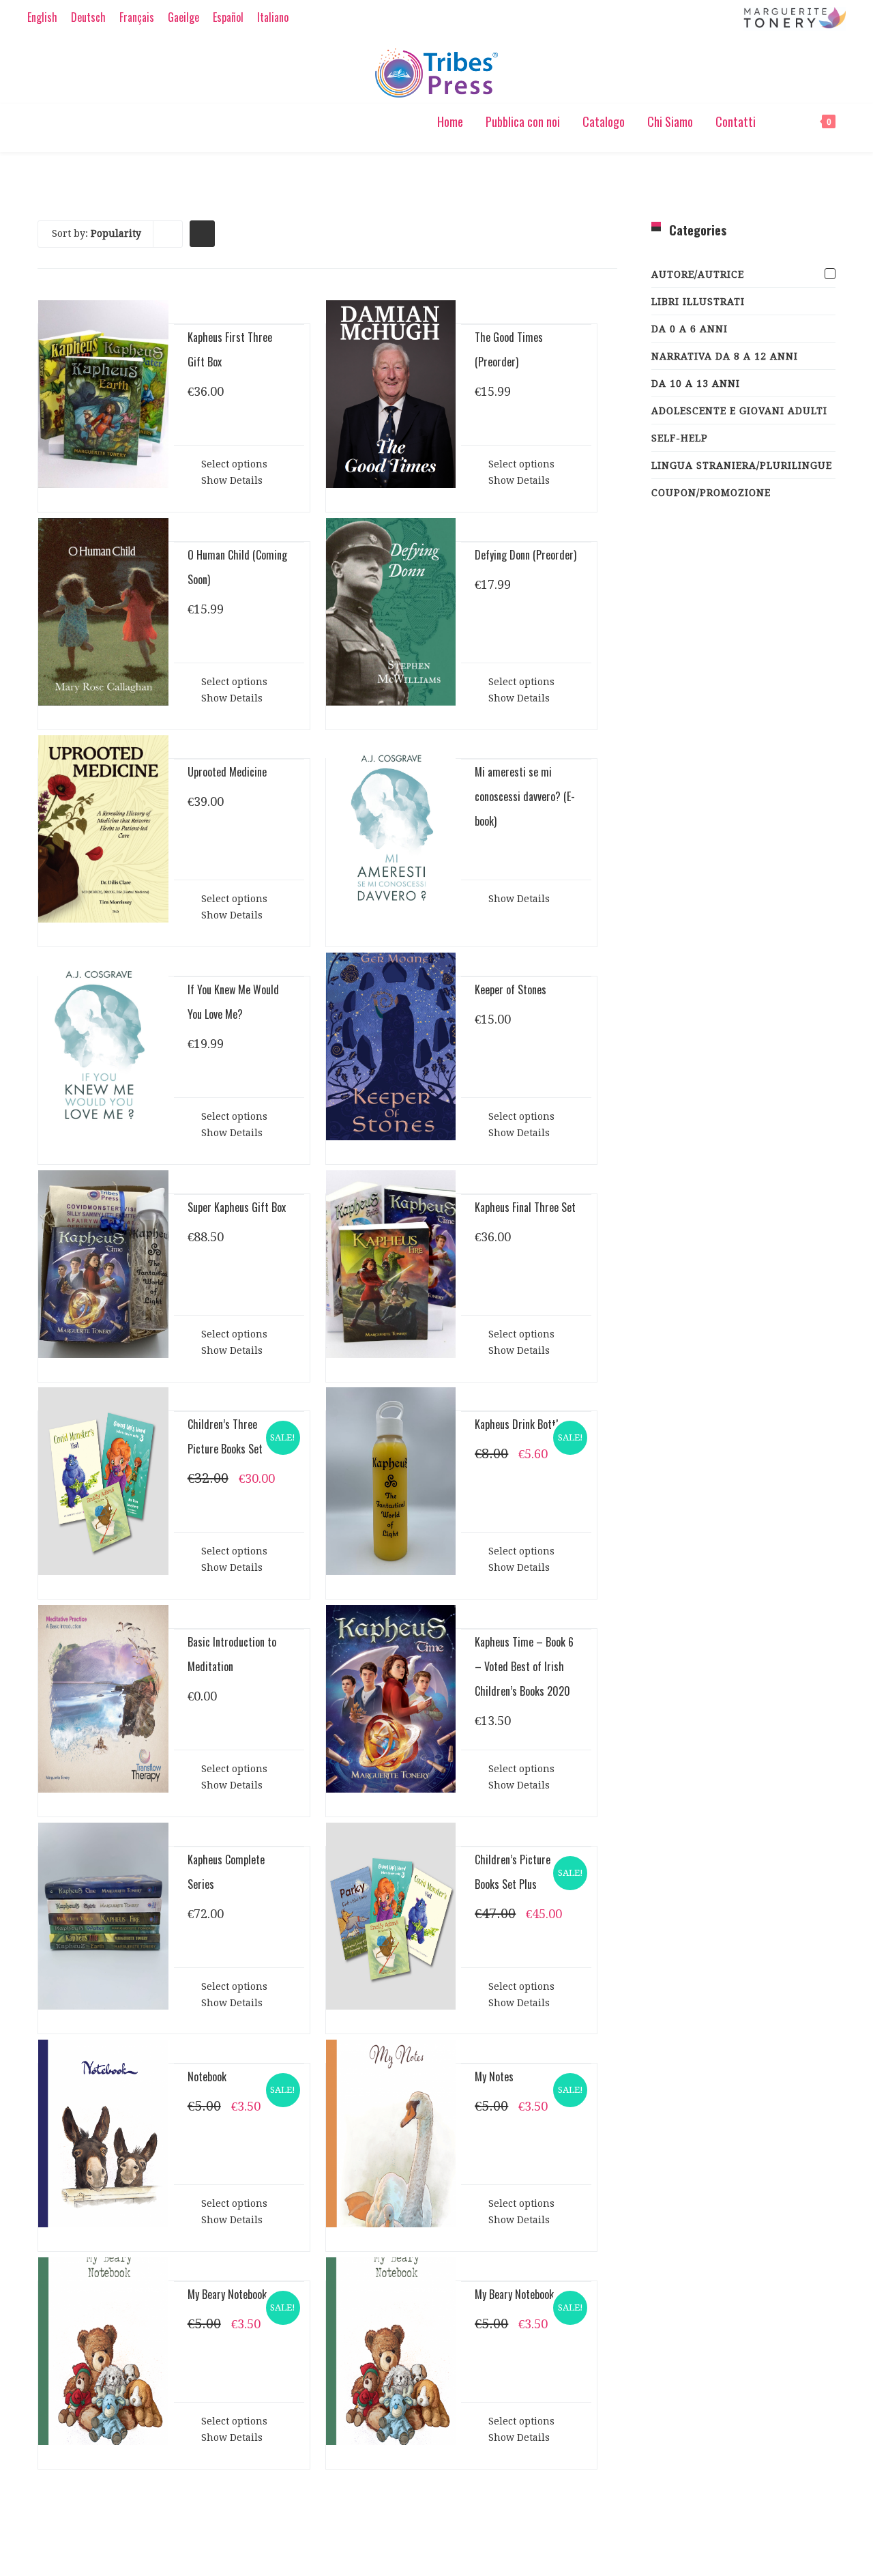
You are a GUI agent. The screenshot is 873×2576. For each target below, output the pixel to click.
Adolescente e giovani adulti (739, 411)
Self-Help (680, 438)
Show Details (231, 480)
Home (450, 121)
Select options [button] (233, 464)
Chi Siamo (670, 121)
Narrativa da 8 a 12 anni (725, 356)
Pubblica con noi (523, 121)
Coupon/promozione (711, 493)
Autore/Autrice (698, 274)
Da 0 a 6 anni (690, 329)
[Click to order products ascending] (202, 233)
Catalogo (604, 121)
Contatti (736, 121)
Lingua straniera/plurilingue (742, 465)
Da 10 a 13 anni (696, 383)
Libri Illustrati (698, 302)
